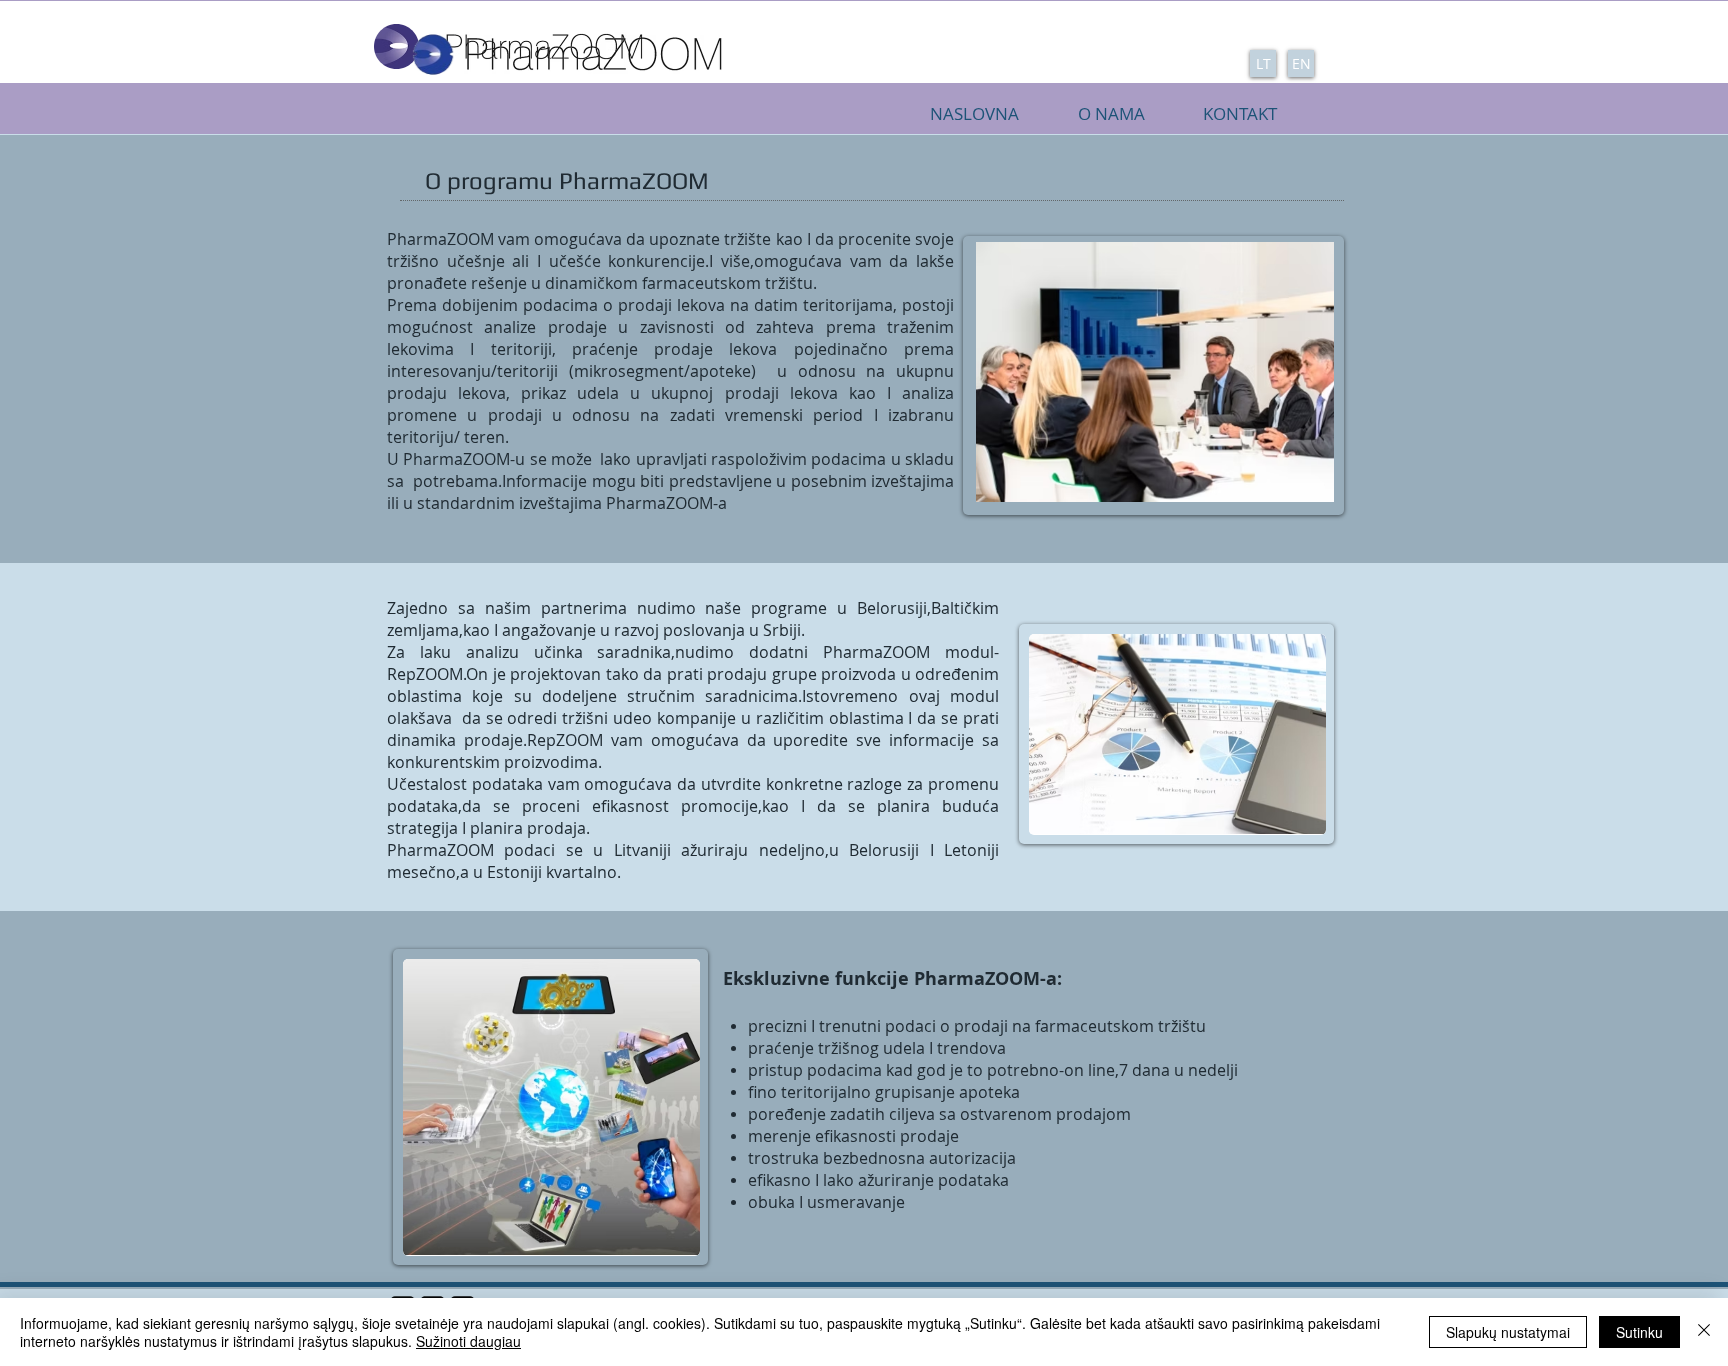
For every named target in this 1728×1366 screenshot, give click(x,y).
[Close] (1704, 1332)
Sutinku (1639, 1332)
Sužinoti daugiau (468, 1341)
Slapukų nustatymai (1508, 1332)
